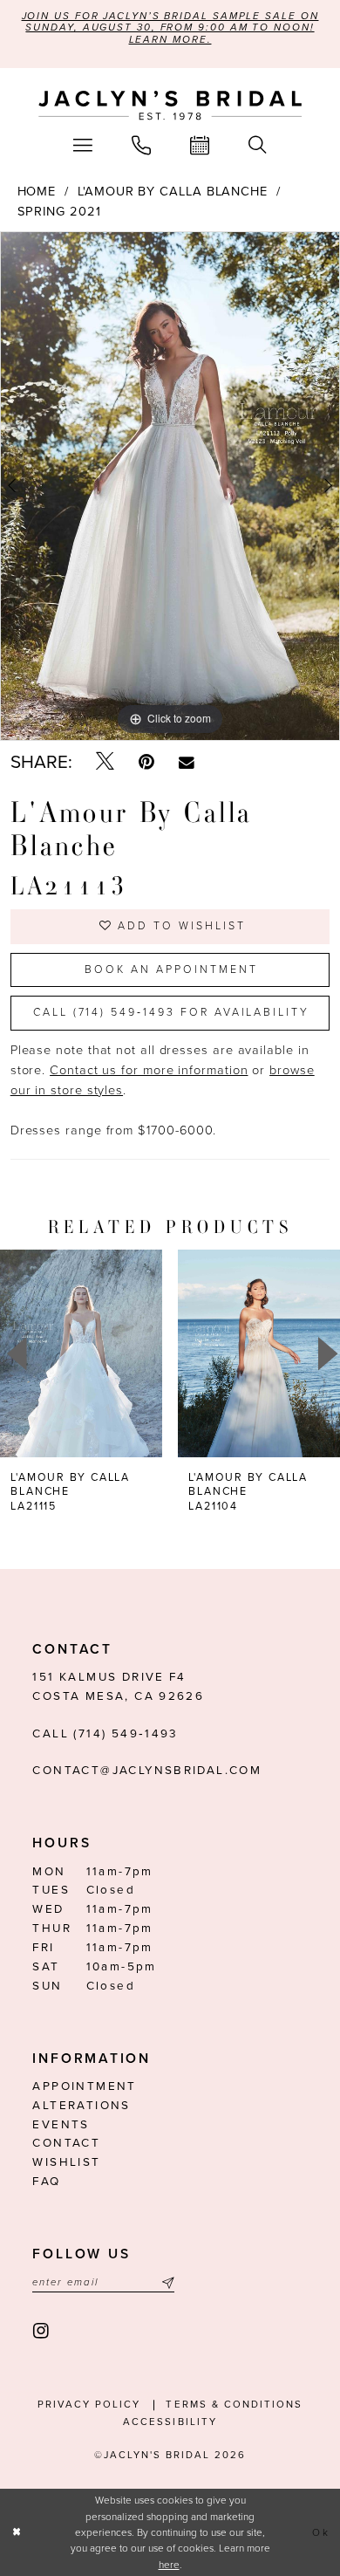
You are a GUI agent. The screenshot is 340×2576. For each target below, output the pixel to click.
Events (61, 2125)
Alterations (81, 2106)
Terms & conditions (234, 2405)
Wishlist (66, 2162)
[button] (83, 145)
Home (37, 192)
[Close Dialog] (17, 2532)
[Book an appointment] (200, 145)
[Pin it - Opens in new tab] (146, 763)
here (169, 2565)
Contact (66, 2143)
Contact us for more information (149, 1070)
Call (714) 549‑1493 (105, 1734)
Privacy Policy (89, 2405)
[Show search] (257, 145)
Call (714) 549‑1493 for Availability (171, 1013)
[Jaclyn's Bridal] (170, 106)
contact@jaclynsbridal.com (147, 1771)
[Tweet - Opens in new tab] (105, 763)
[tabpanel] (170, 486)
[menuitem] (83, 145)
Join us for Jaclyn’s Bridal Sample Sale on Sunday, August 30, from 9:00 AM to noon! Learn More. (170, 28)
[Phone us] (142, 145)
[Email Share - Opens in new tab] (187, 763)
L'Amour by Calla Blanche (173, 192)
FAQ (46, 2182)
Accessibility (170, 2422)
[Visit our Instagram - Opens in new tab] (42, 2332)
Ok (321, 2532)
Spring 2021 (59, 212)
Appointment (84, 2086)
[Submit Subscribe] (165, 2283)
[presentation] (81, 1353)
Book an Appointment (171, 970)
